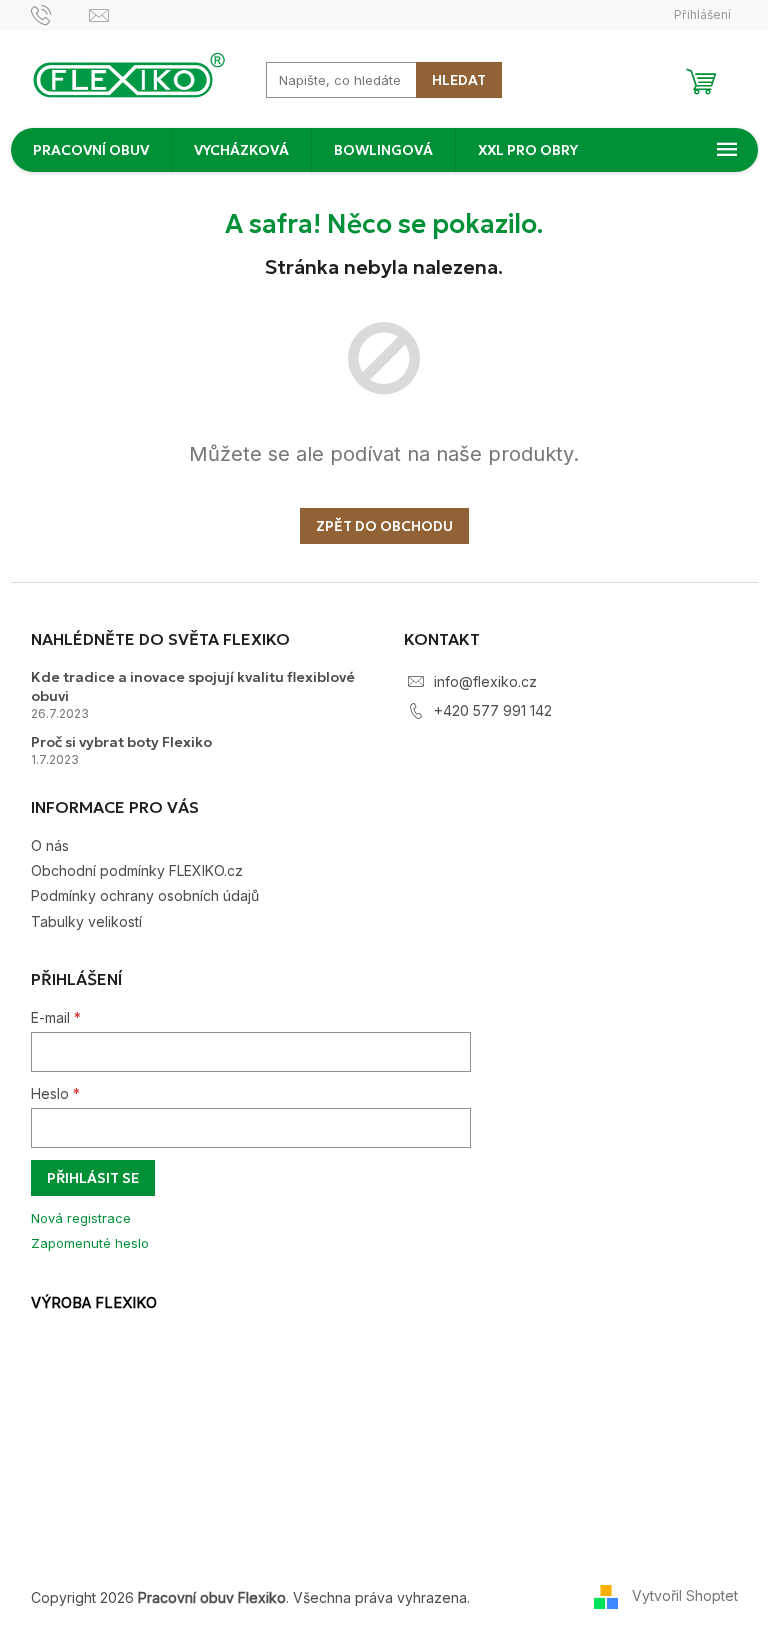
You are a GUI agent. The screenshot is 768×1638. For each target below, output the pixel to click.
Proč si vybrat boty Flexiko (121, 742)
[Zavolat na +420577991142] (60, 13)
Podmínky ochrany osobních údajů (145, 895)
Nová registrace (81, 1218)
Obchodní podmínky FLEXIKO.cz (137, 870)
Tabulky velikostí (86, 921)
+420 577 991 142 (493, 710)
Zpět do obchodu (384, 526)
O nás (50, 845)
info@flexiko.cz (485, 681)
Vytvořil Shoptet (685, 1595)
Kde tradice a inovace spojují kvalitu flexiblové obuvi (193, 686)
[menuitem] (91, 150)
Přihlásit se (93, 1178)
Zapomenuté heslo (90, 1243)
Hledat (459, 80)
